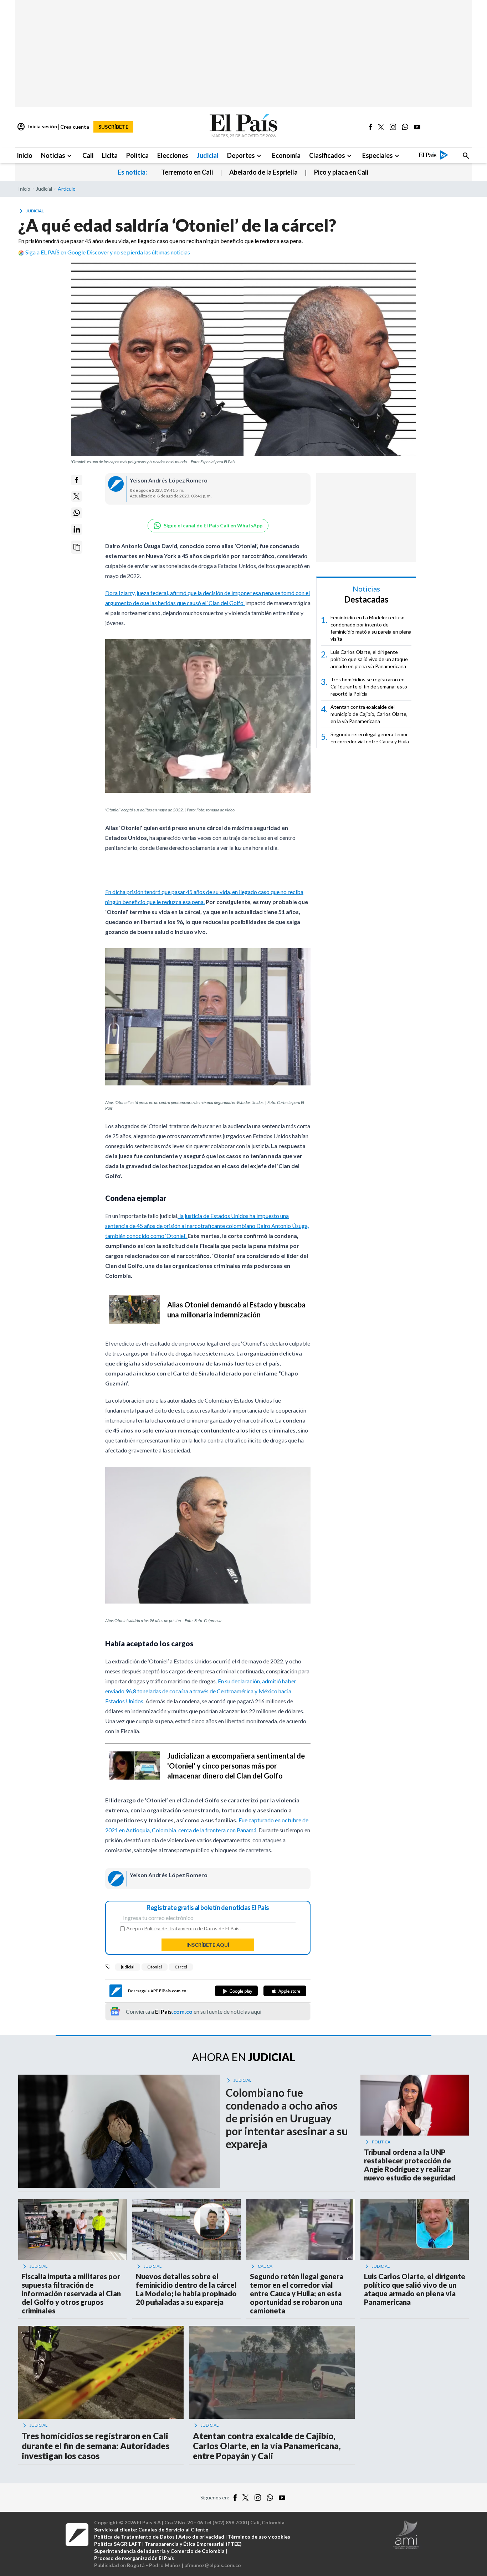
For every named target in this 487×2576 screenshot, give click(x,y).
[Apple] (285, 1991)
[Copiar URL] (77, 547)
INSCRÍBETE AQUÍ (208, 1945)
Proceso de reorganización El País (134, 2558)
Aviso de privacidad (201, 2537)
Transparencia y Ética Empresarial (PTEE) (193, 2544)
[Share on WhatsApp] (77, 513)
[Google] (236, 1991)
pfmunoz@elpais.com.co (213, 2565)
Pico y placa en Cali (341, 172)
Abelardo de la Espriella (263, 172)
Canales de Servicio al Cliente (173, 2529)
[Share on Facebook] (77, 480)
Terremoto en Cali (187, 172)
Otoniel (155, 1967)
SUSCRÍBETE (113, 127)
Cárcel (181, 1967)
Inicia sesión (37, 127)
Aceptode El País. (183, 1929)
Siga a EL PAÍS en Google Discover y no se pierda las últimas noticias (108, 252)
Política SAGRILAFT (118, 2544)
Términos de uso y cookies (259, 2537)
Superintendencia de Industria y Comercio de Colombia (159, 2551)
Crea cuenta (75, 127)
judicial (128, 1967)
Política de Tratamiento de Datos (181, 1928)
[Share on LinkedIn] (77, 529)
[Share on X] (77, 496)
